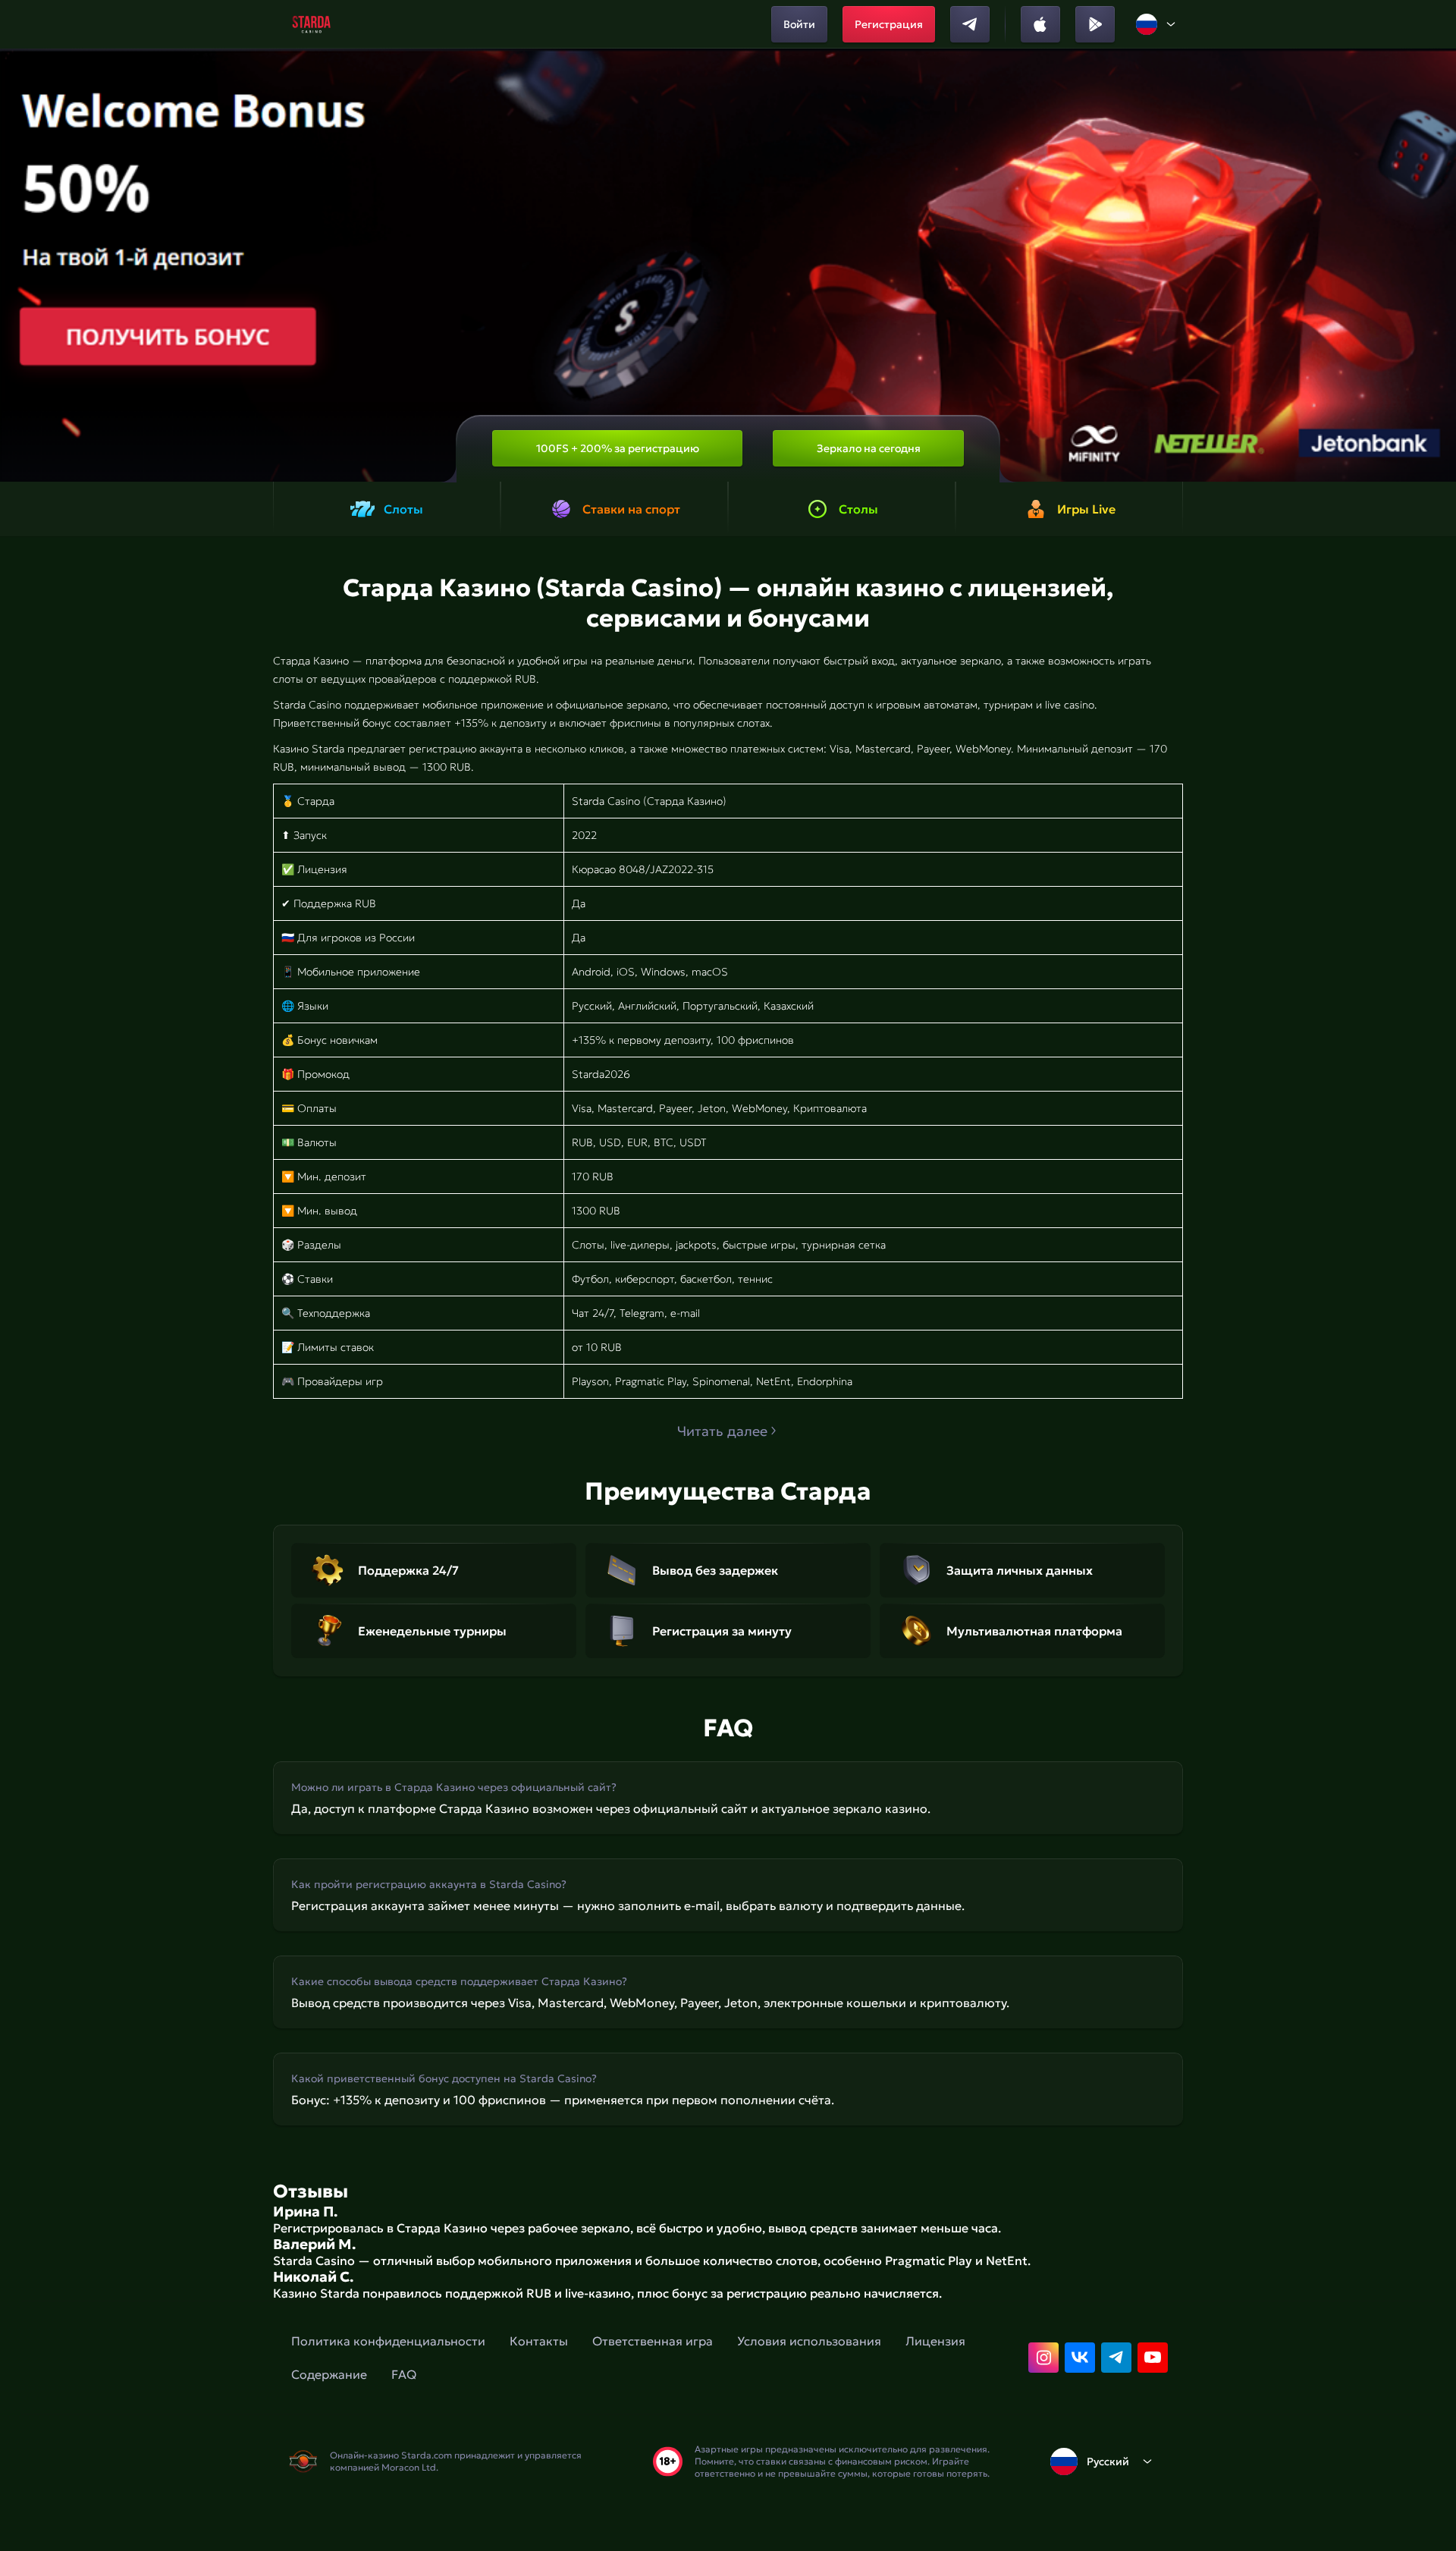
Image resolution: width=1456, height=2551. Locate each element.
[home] (311, 24)
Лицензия (935, 2341)
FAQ (404, 2374)
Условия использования (809, 2341)
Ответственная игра (653, 2341)
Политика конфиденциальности (388, 2341)
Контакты (539, 2341)
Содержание (329, 2374)
